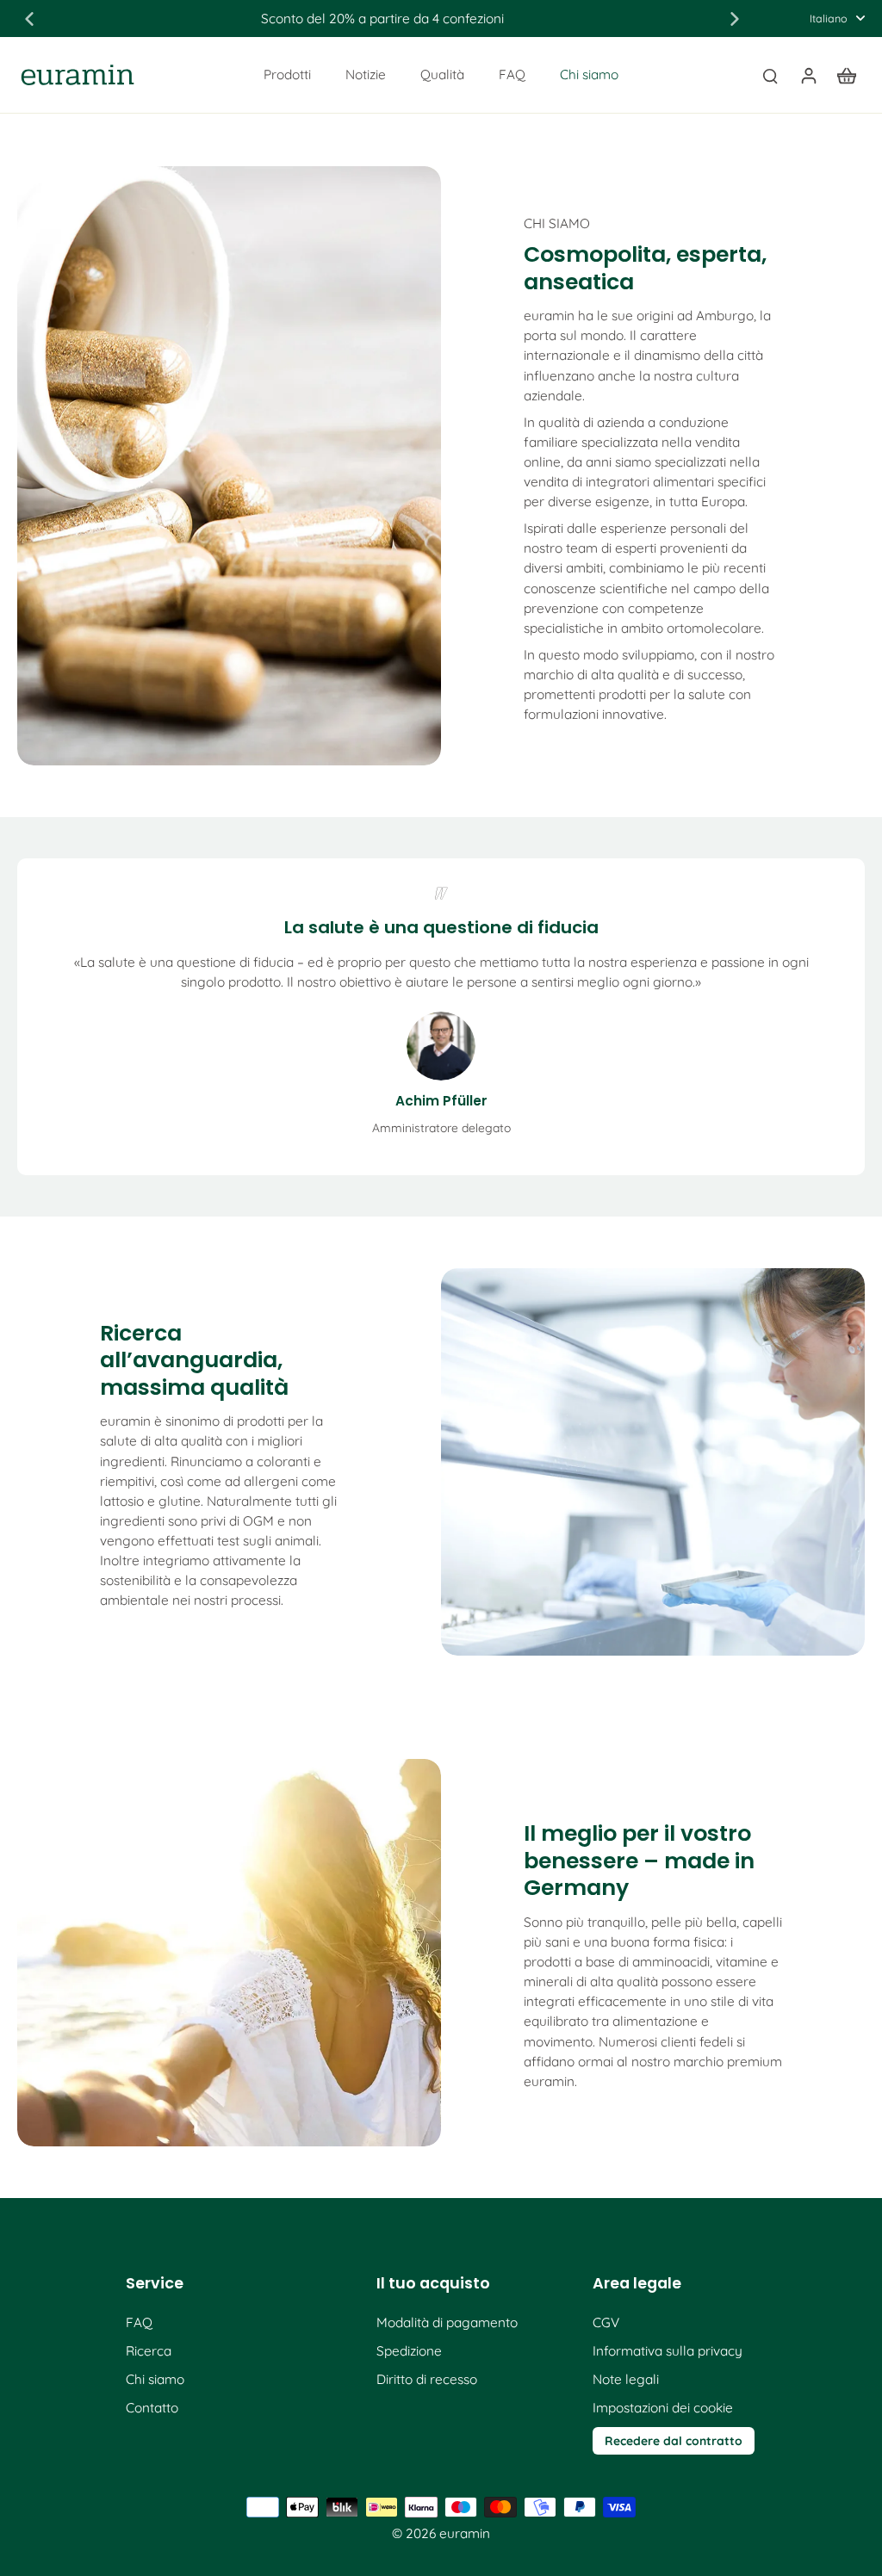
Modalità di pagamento (447, 2322)
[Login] (808, 75)
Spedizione (409, 2351)
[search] (770, 75)
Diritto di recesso (427, 2379)
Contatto (152, 2408)
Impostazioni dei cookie (663, 2408)
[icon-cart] (846, 75)
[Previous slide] (29, 19)
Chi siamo (155, 2379)
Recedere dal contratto (674, 2440)
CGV (606, 2322)
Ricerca (149, 2351)
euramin (465, 2533)
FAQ (139, 2322)
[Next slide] (735, 19)
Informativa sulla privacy (668, 2351)
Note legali (626, 2379)
